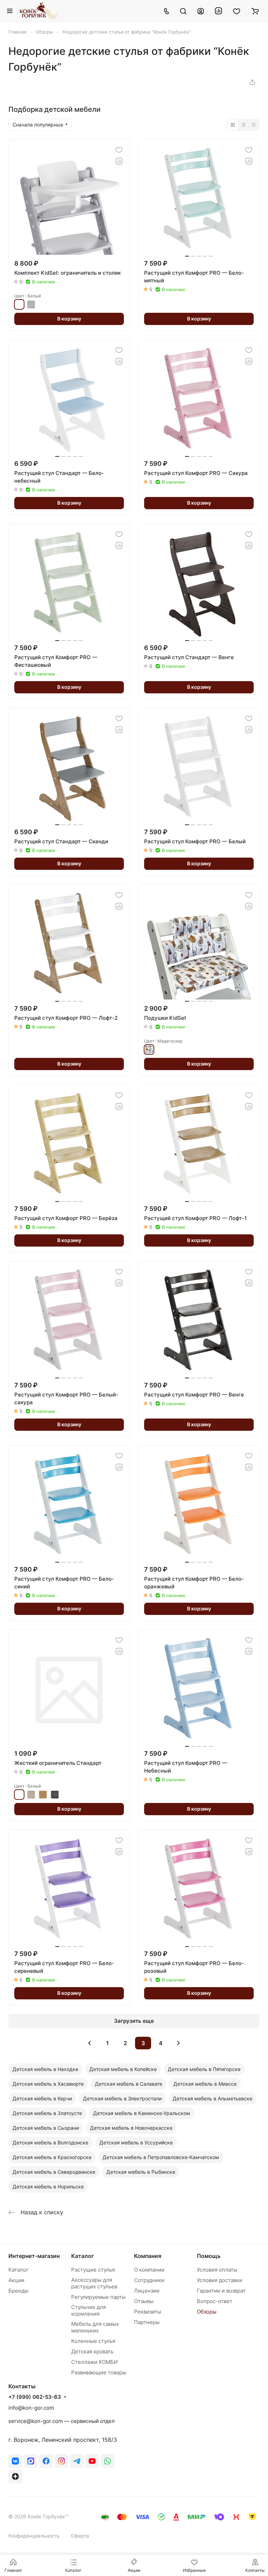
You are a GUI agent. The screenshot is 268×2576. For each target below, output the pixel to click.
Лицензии (147, 2291)
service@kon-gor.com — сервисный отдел (62, 2421)
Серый (31, 304)
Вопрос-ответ (215, 2301)
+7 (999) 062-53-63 (35, 2397)
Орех (43, 1795)
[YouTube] (92, 2461)
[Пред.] (90, 2043)
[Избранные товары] (237, 11)
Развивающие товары (99, 2372)
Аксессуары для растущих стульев (94, 2283)
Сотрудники (149, 2280)
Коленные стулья (93, 2341)
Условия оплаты (217, 2270)
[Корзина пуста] (255, 11)
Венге (55, 1795)
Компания (148, 2256)
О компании (149, 2270)
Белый (19, 304)
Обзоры (207, 2312)
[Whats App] (107, 2461)
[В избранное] (119, 150)
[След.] (179, 2043)
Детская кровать (92, 2351)
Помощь (209, 2256)
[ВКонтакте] (15, 2461)
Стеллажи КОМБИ (94, 2362)
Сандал (31, 1795)
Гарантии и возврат (221, 2291)
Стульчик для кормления (88, 2310)
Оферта (80, 2536)
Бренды (18, 2291)
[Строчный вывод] (243, 125)
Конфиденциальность (34, 2536)
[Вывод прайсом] (254, 125)
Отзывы (144, 2301)
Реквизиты (148, 2312)
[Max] (31, 2461)
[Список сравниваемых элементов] (218, 11)
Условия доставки (219, 2280)
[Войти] (201, 11)
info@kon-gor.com (31, 2408)
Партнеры (147, 2322)
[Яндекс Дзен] (15, 2476)
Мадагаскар (149, 1049)
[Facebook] (46, 2461)
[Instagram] (61, 2461)
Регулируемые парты (98, 2297)
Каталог (18, 2270)
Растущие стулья (93, 2270)
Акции (16, 2280)
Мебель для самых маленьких (95, 2327)
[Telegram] (77, 2461)
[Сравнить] (119, 161)
